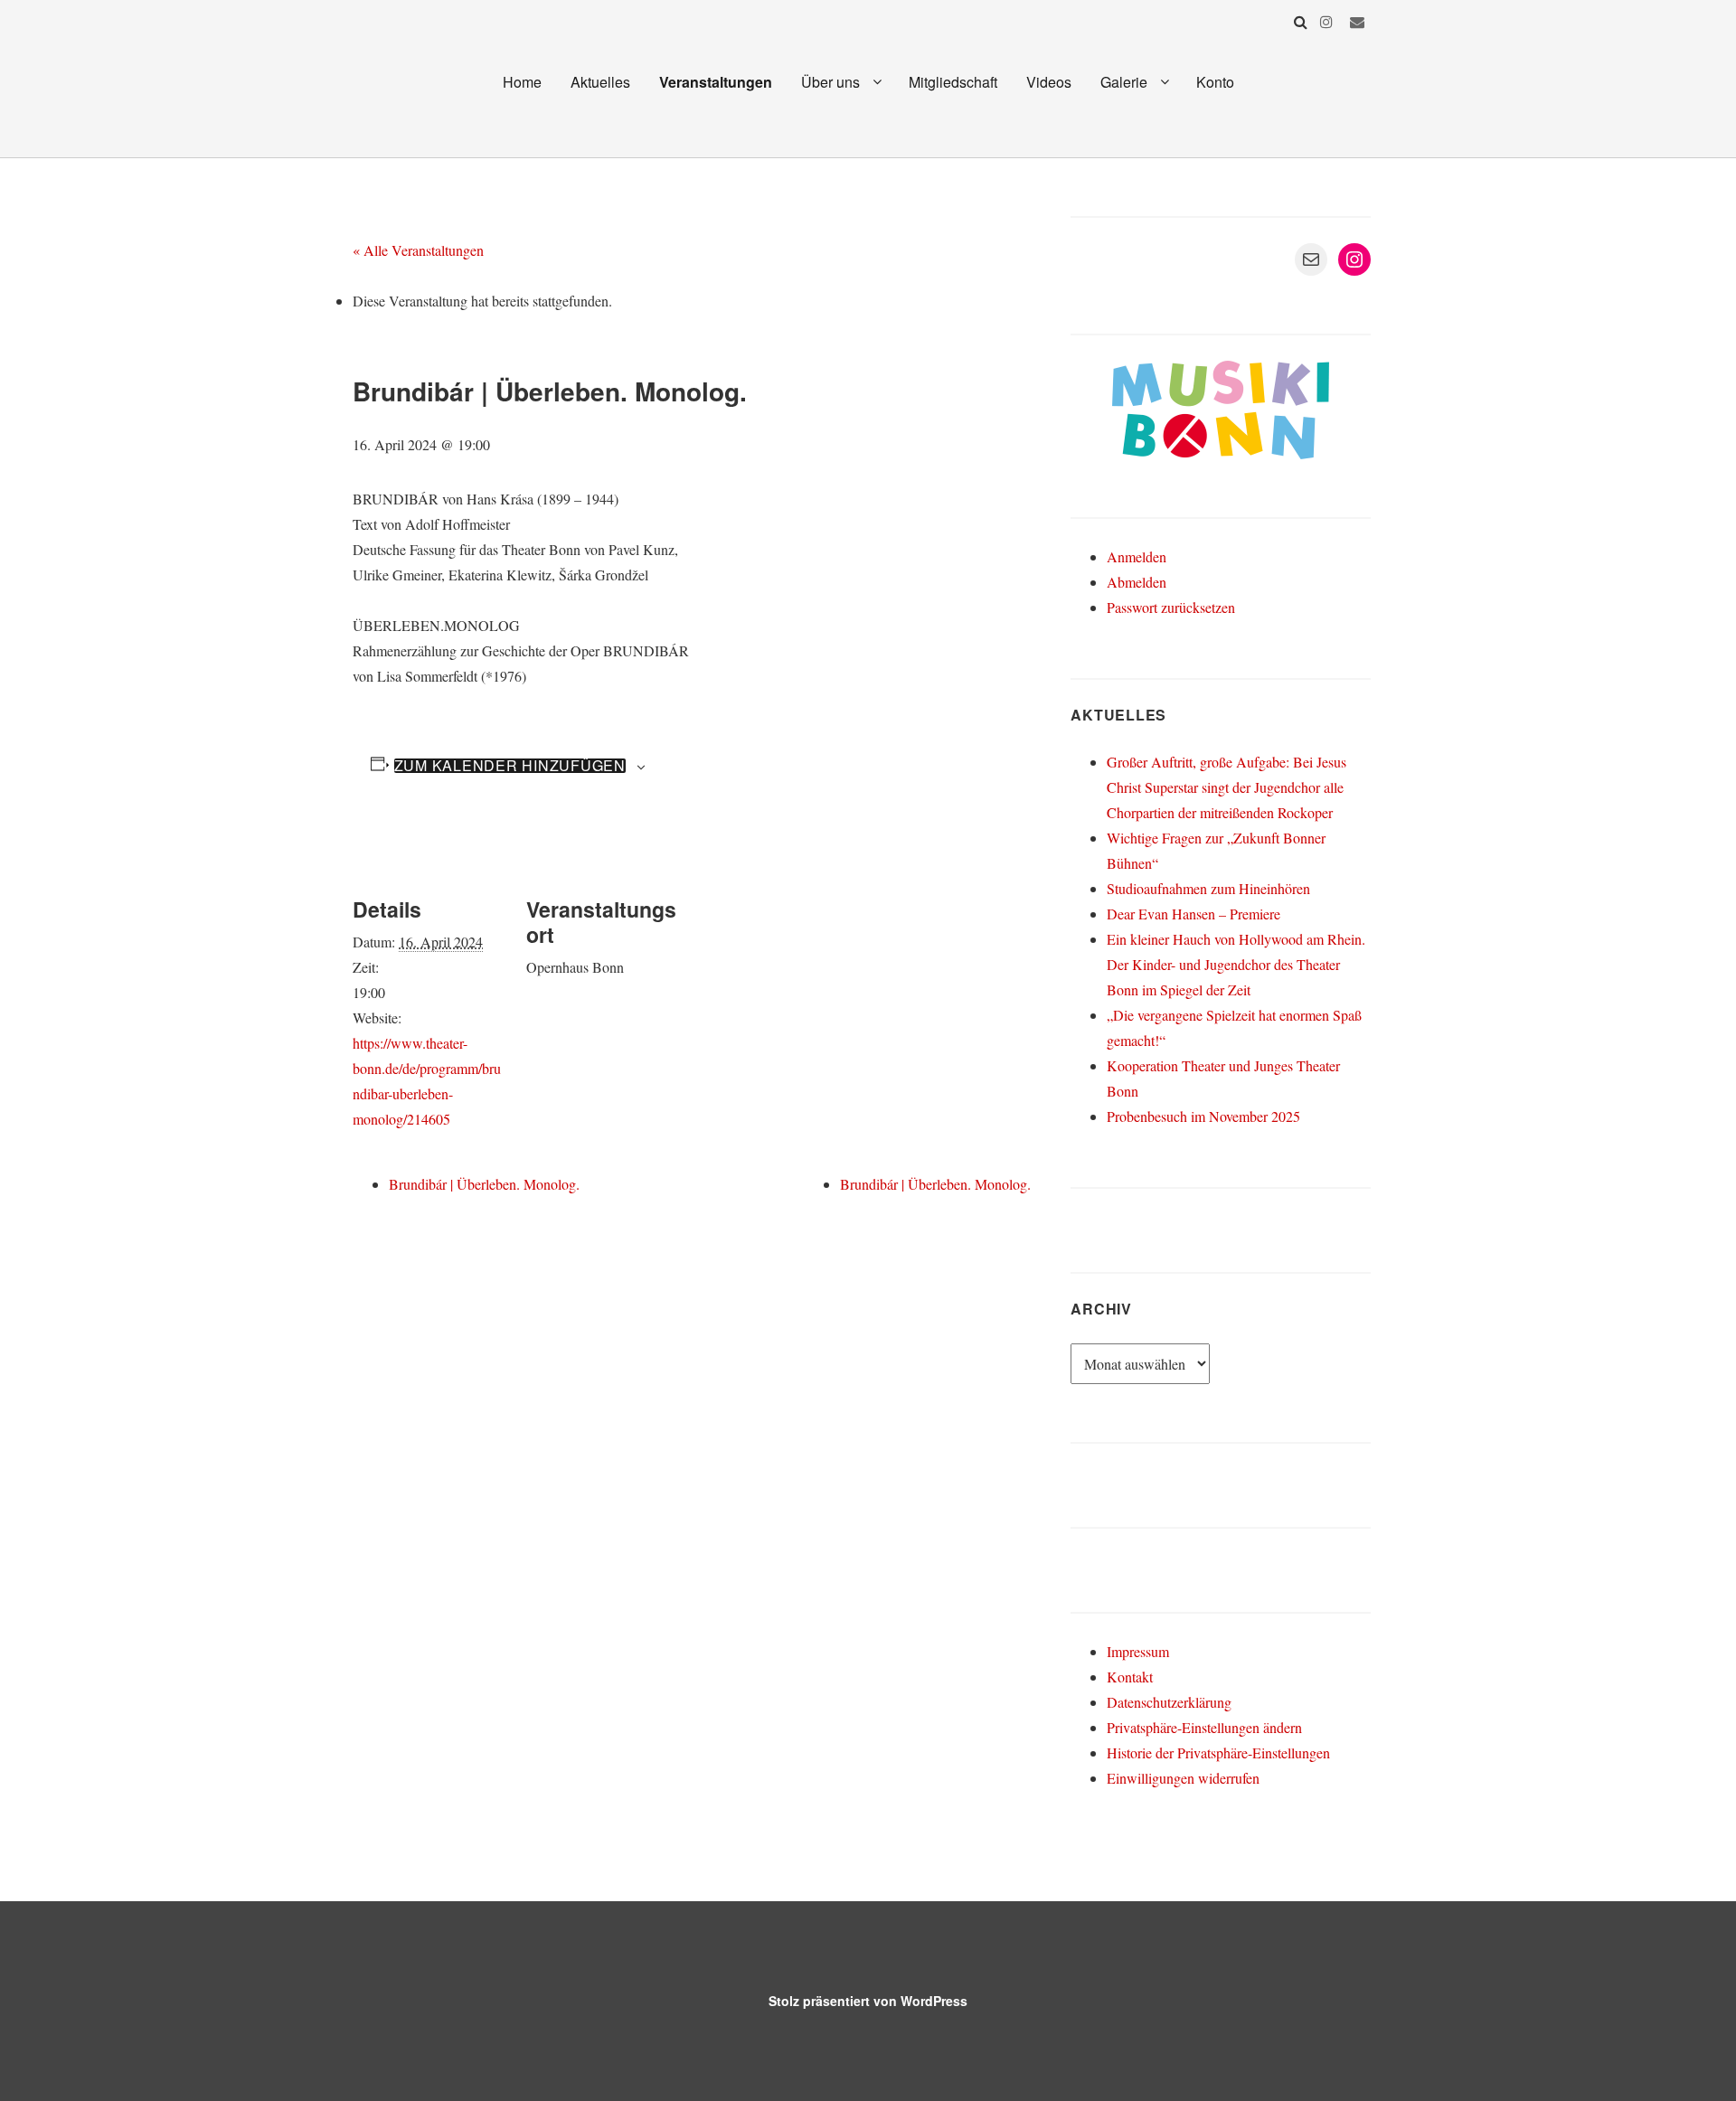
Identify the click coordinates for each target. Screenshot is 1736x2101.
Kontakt (1130, 1677)
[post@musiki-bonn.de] (1357, 21)
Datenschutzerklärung (1169, 1702)
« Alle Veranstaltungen (418, 250)
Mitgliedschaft (953, 82)
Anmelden (1137, 556)
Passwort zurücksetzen (1171, 607)
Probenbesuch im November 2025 (1203, 1116)
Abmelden (1137, 582)
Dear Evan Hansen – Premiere (1193, 914)
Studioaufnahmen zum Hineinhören (1208, 888)
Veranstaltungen (716, 82)
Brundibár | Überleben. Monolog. (484, 1184)
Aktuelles (600, 82)
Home (522, 82)
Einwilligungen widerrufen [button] (1183, 1778)
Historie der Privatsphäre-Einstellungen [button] (1218, 1752)
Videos (1049, 82)
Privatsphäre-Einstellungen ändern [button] (1204, 1727)
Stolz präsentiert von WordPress (868, 2001)
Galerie (1124, 82)
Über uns (830, 82)
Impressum (1138, 1651)
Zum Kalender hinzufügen (510, 766)
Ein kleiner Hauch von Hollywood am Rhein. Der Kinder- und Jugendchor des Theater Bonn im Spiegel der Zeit (1236, 964)
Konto (1215, 82)
